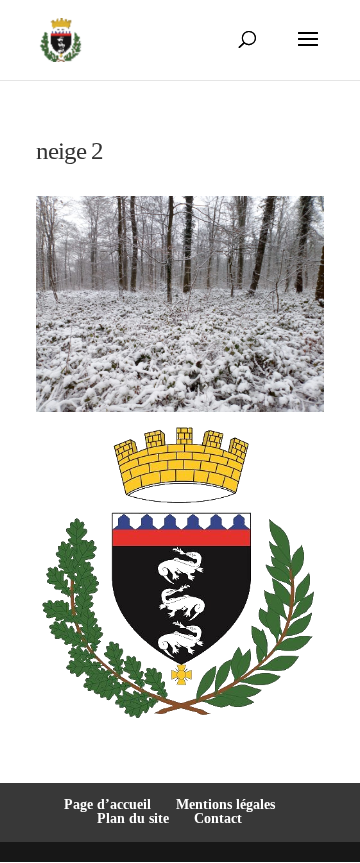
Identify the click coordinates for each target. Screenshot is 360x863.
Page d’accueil (107, 804)
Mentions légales (225, 804)
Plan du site (133, 818)
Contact (218, 818)
